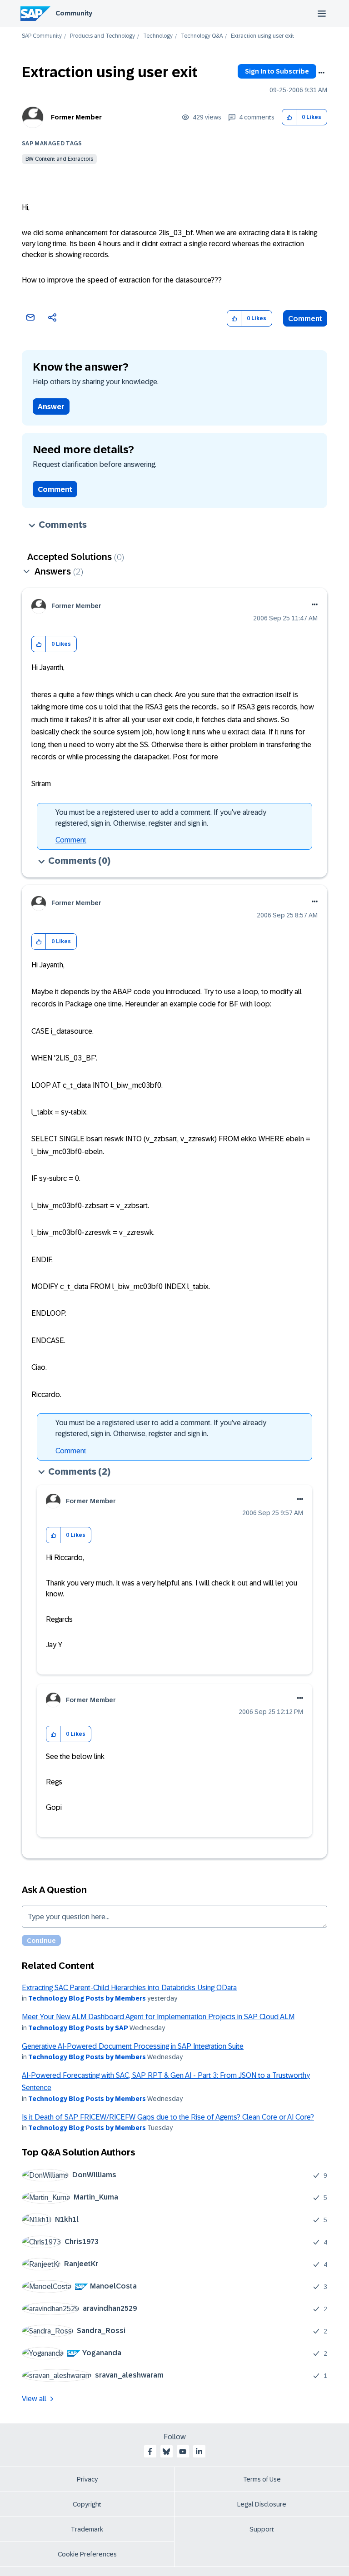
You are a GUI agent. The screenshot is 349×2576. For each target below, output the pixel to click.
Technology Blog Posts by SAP (78, 2028)
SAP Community (42, 36)
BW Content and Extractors (59, 159)
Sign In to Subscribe (277, 71)
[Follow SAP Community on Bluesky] (166, 2452)
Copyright (87, 2504)
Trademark (87, 2529)
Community (74, 13)
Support (262, 2529)
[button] (289, 117)
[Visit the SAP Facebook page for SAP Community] (150, 2452)
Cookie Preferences (87, 2554)
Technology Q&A (202, 36)
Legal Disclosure (262, 2504)
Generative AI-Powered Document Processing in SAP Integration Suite (133, 2046)
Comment (305, 319)
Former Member (76, 117)
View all (34, 2399)
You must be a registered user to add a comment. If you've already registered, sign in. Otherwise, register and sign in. (161, 818)
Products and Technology (102, 36)
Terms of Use (262, 2479)
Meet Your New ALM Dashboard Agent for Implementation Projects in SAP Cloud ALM (158, 2017)
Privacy (87, 2479)
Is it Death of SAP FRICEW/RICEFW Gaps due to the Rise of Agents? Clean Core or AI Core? (168, 2117)
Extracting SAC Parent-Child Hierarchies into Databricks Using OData (129, 1988)
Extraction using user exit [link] (262, 36)
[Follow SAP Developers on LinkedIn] (199, 2452)
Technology (158, 36)
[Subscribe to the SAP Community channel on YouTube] (183, 2452)
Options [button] (321, 73)
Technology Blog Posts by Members (87, 1998)
